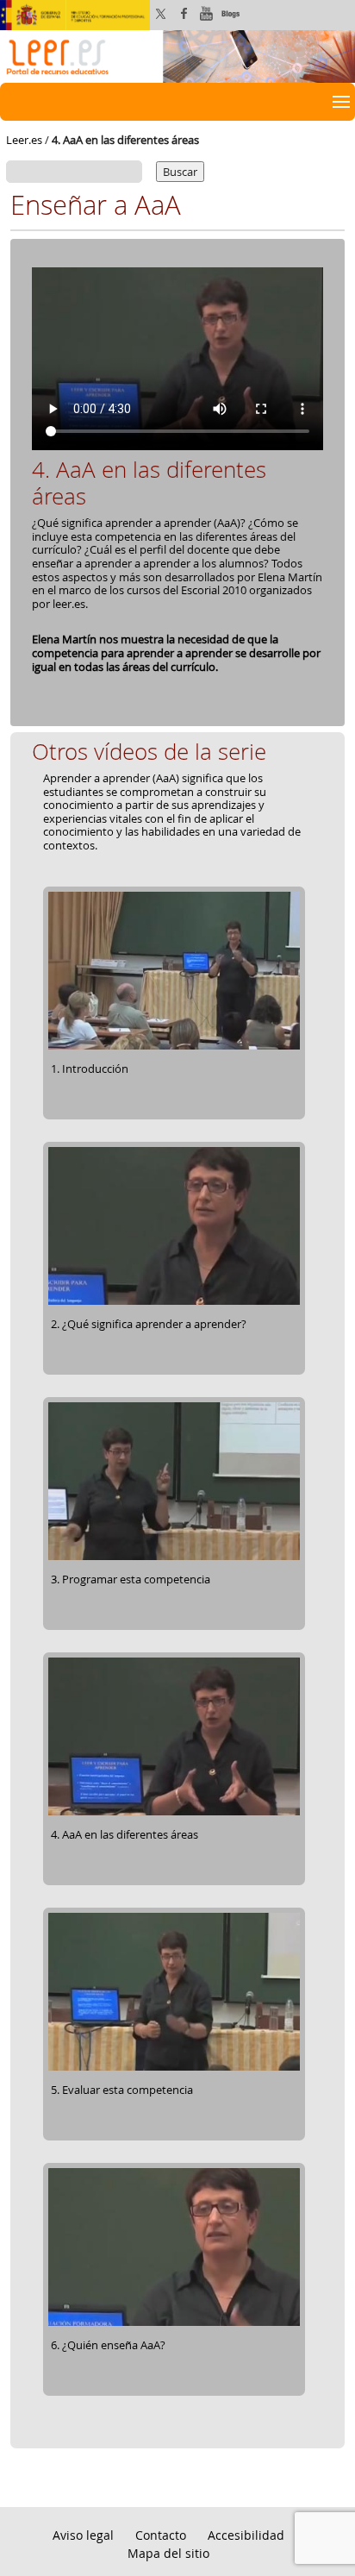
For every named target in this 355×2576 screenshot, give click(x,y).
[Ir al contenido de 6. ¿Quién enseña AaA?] (174, 2323)
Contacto (161, 2535)
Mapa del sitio (168, 2553)
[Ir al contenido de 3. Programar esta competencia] (174, 1558)
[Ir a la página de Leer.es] (177, 55)
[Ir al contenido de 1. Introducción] (174, 1047)
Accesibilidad (246, 2535)
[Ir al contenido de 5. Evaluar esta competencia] (174, 2068)
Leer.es (24, 140)
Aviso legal (83, 2535)
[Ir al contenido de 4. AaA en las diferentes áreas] (174, 1813)
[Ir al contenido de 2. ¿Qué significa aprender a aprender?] (174, 1302)
